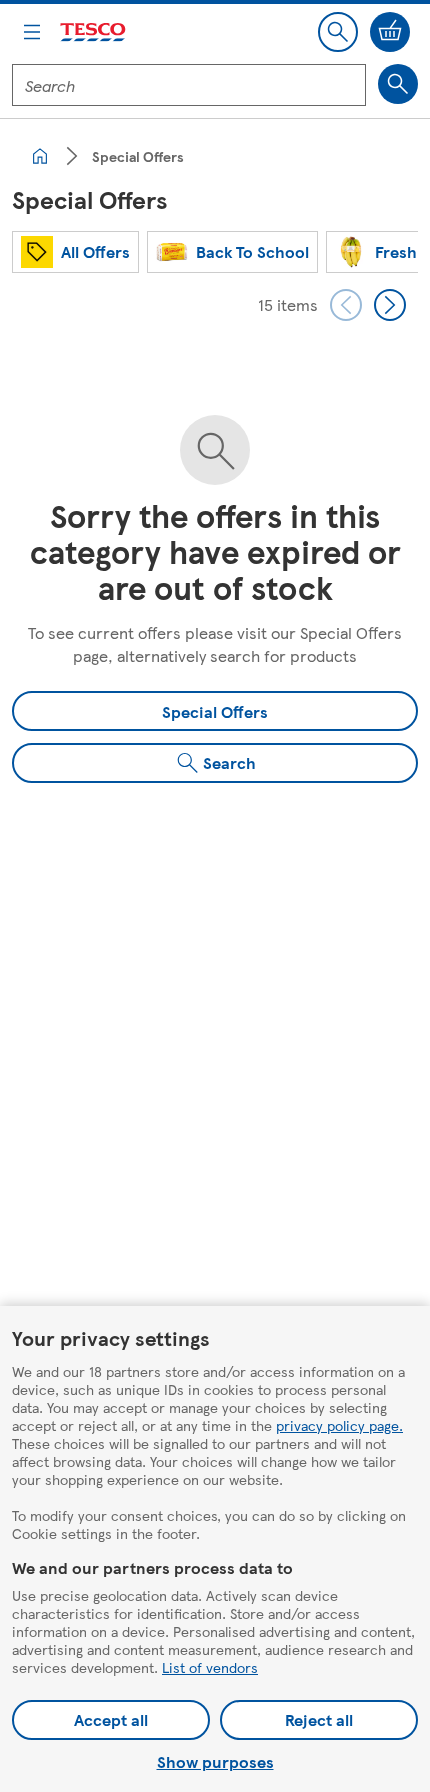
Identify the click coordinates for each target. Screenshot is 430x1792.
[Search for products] (398, 84)
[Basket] (390, 32)
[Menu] (32, 32)
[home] (40, 156)
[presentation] (346, 305)
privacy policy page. (339, 1425)
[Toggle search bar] (338, 32)
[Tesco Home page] (94, 32)
